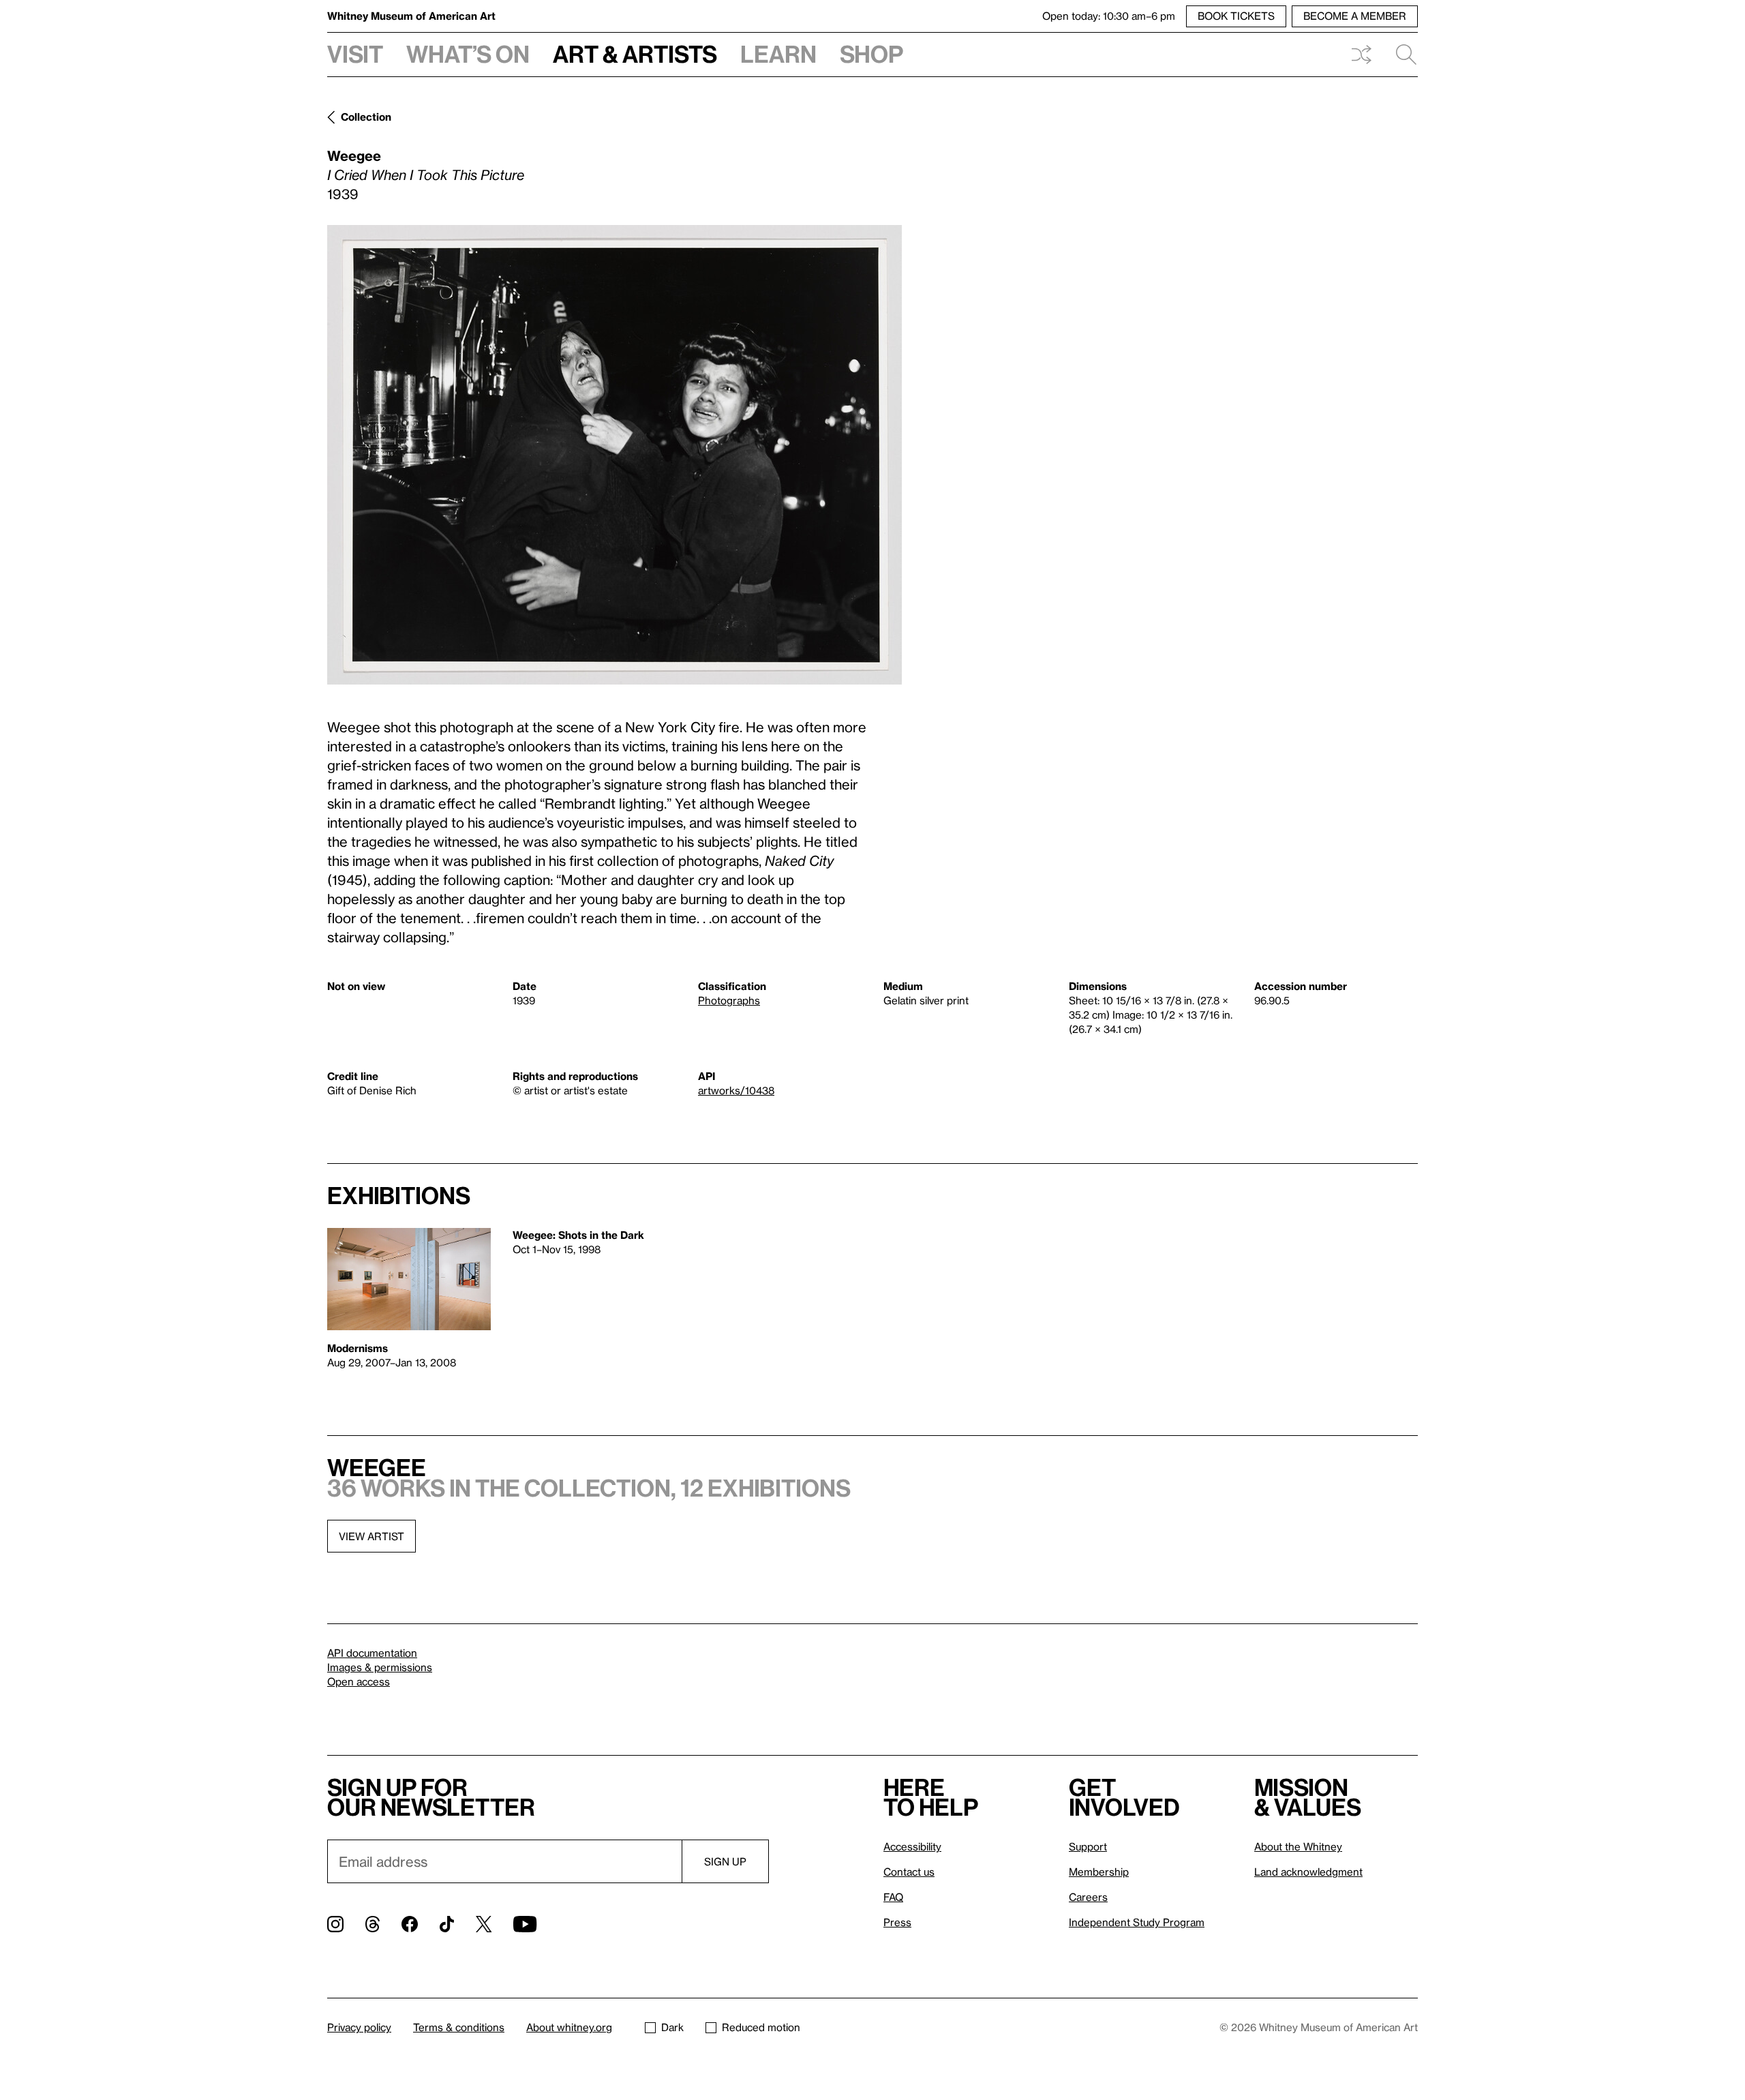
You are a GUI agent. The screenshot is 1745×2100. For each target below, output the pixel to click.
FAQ (893, 1897)
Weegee (354, 155)
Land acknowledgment (1308, 1872)
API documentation (372, 1653)
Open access (359, 1681)
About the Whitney (1298, 1846)
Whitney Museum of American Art (411, 16)
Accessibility (912, 1846)
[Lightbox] (614, 455)
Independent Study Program (1137, 1922)
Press (897, 1922)
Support (1088, 1846)
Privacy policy (359, 2027)
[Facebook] (410, 1924)
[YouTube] (525, 1924)
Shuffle (1361, 55)
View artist (371, 1536)
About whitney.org (569, 2027)
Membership (1099, 1872)
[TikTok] (447, 1924)
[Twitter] (484, 1924)
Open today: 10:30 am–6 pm (1109, 16)
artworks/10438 (736, 1090)
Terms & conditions (459, 2027)
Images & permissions (380, 1667)
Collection (366, 117)
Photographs (729, 1000)
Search (1401, 55)
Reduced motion (761, 2027)
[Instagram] (335, 1924)
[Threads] (373, 1924)
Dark (672, 2027)
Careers (1088, 1897)
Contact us (909, 1872)
